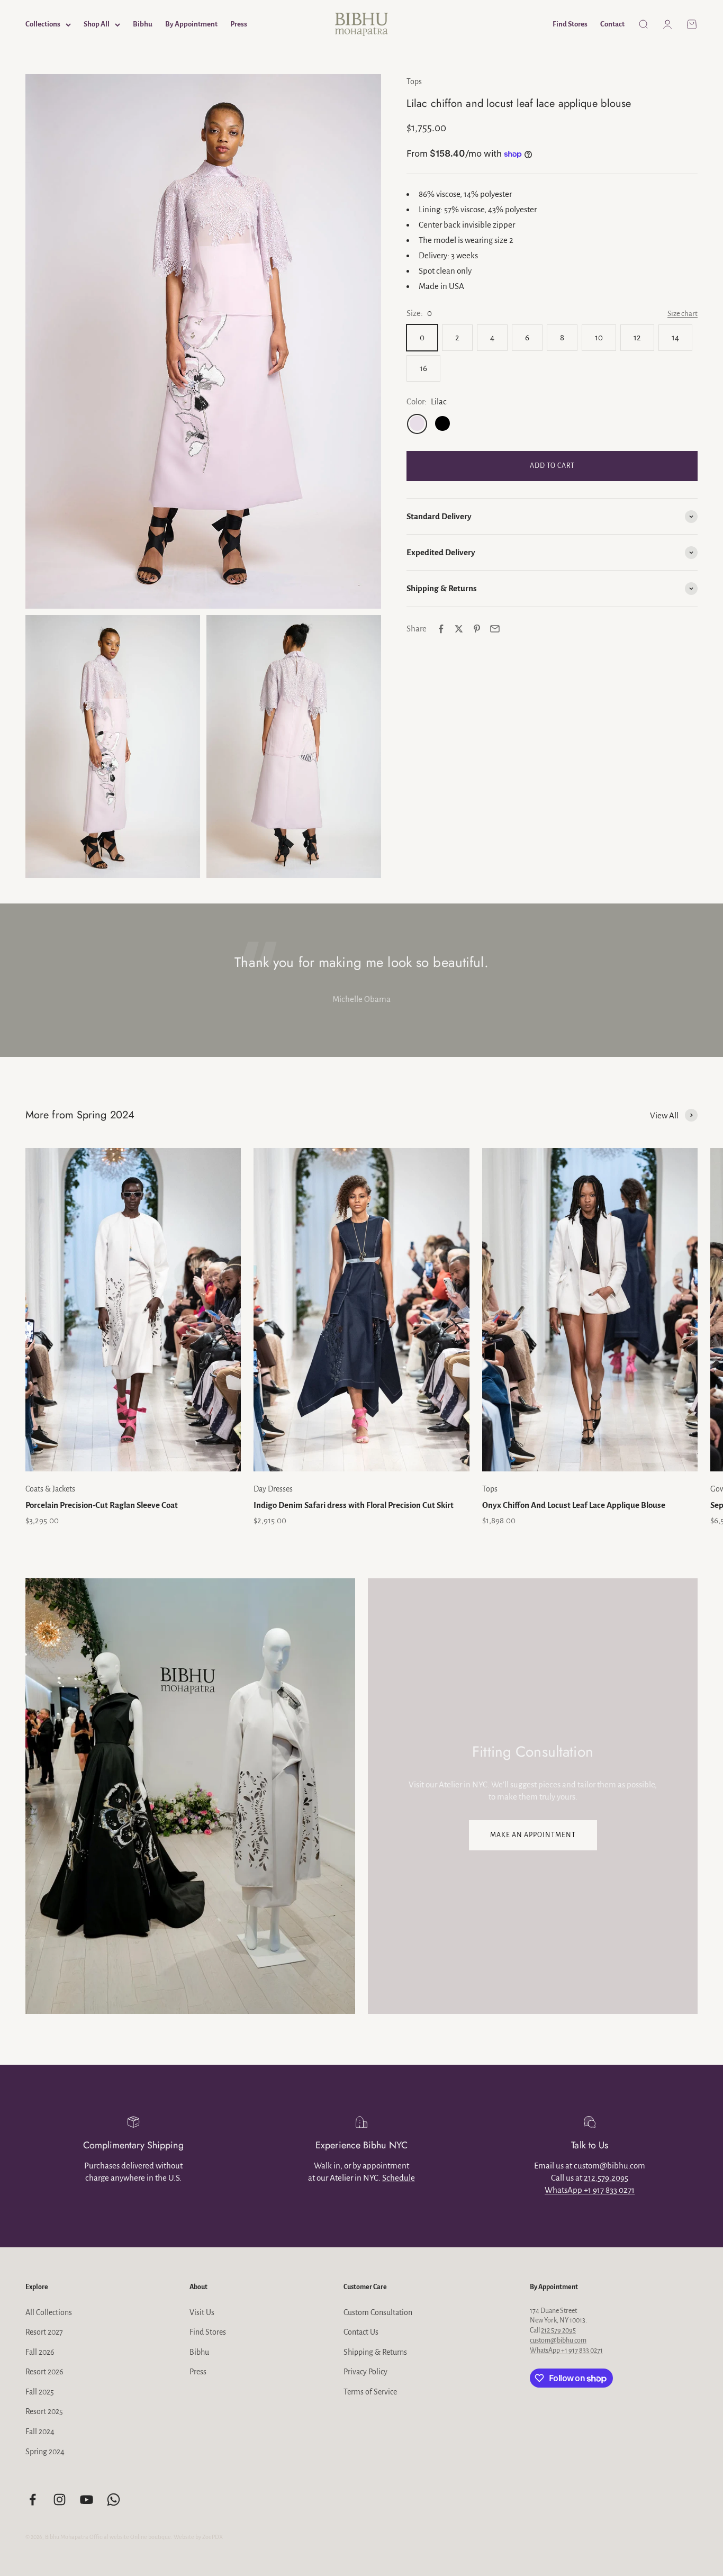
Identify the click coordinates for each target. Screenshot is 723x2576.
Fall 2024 (40, 2432)
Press (239, 24)
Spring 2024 (45, 2452)
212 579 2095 (558, 2330)
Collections (43, 24)
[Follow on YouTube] (87, 2500)
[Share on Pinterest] (477, 629)
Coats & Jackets (50, 1489)
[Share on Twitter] (459, 629)
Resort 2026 (44, 2372)
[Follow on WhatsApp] (114, 2500)
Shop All (97, 24)
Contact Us (361, 2332)
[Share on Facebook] (441, 629)
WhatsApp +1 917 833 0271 (590, 2190)
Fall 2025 (40, 2392)
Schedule (399, 2178)
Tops (414, 82)
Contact (612, 24)
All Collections (49, 2312)
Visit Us (202, 2312)
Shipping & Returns (375, 2352)
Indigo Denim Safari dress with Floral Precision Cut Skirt (354, 1505)
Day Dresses (273, 1489)
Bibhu (143, 24)
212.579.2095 (606, 2178)
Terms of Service (370, 2392)
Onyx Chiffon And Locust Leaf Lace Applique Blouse (574, 1505)
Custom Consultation (378, 2312)
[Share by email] (495, 629)
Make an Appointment (533, 1835)
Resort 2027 (44, 2332)
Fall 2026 (40, 2352)
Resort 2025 (44, 2411)
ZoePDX (213, 2537)
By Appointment (191, 24)
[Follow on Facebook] (33, 2500)
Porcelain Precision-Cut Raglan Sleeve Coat (102, 1505)
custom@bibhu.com (558, 2340)
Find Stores (570, 24)
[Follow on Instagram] (60, 2500)
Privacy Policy (365, 2372)
